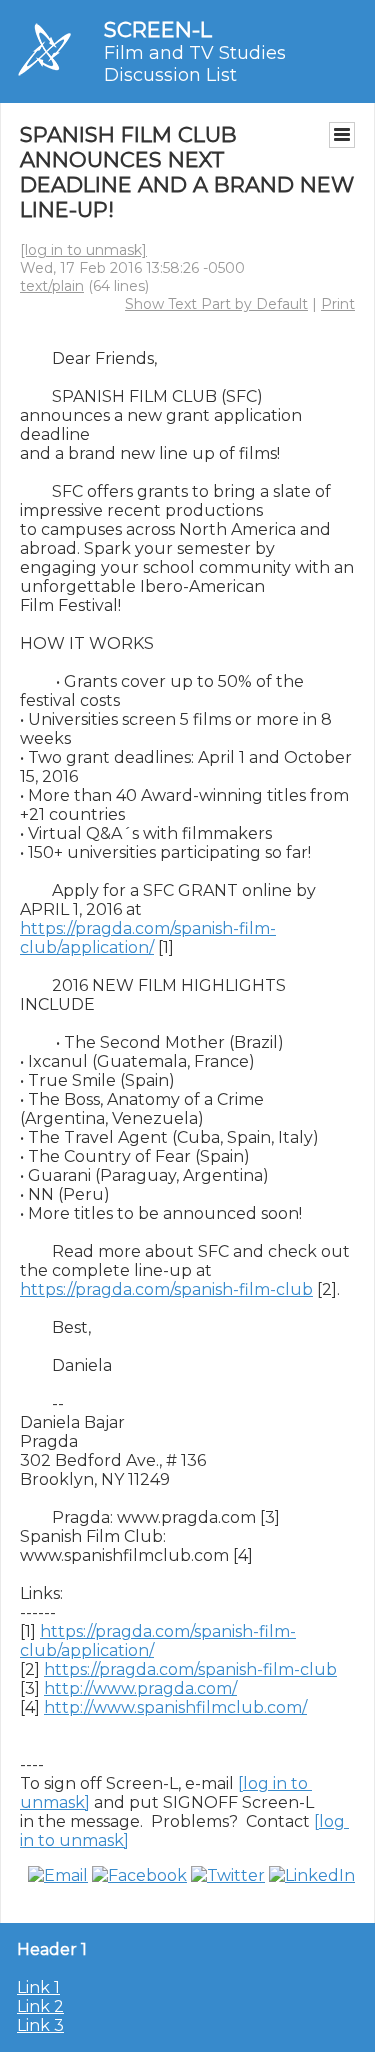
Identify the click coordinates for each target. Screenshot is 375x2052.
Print (338, 304)
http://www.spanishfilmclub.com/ (175, 1707)
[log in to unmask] (83, 250)
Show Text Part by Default (216, 304)
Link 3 (40, 2025)
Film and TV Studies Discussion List (195, 64)
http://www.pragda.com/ (140, 1688)
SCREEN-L (158, 29)
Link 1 (38, 1987)
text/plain (52, 286)
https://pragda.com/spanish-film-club (166, 1289)
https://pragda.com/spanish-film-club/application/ (148, 938)
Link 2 (40, 2006)
